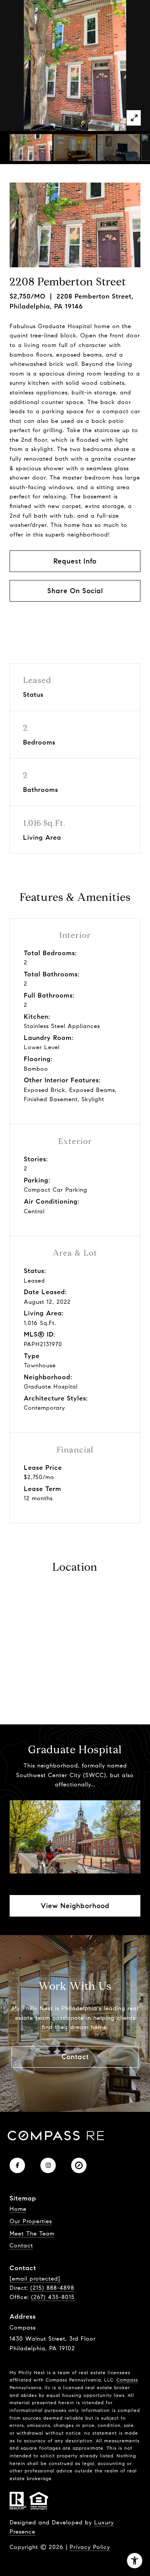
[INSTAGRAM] (48, 2165)
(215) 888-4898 (52, 2288)
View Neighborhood (75, 1906)
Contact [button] (75, 2057)
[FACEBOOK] (17, 2165)
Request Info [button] (75, 561)
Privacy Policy (90, 2547)
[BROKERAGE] (79, 2165)
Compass (127, 2380)
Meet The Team (32, 2234)
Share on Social (75, 591)
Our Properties (31, 2221)
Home (18, 2209)
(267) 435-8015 (53, 2297)
